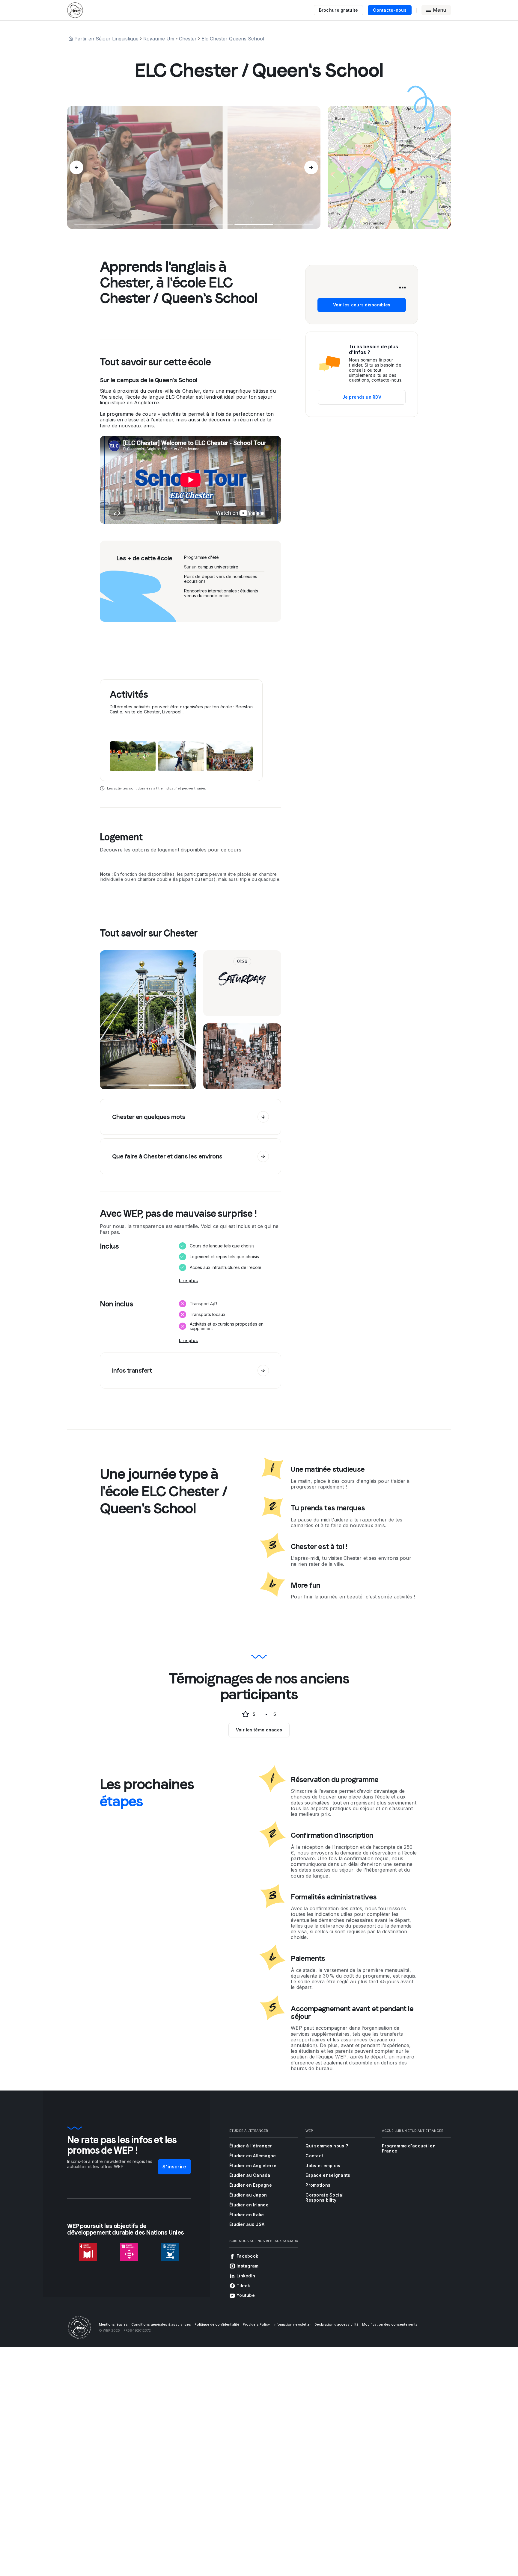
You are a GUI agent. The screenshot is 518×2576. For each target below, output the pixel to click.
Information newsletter (292, 2324)
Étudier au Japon (248, 2195)
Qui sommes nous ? (327, 2146)
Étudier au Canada (250, 2175)
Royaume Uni (159, 39)
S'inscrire (174, 2167)
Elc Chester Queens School (233, 39)
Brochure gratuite (339, 10)
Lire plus (189, 1281)
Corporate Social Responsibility (324, 2197)
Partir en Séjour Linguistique (106, 39)
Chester (188, 39)
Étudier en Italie (247, 2215)
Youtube (246, 2295)
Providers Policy (256, 2324)
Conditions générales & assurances (161, 2324)
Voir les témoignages (259, 1730)
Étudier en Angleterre (253, 2166)
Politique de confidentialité (217, 2324)
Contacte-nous (390, 10)
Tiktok (243, 2286)
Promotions (318, 2185)
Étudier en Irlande (249, 2205)
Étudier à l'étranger (251, 2146)
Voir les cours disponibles (362, 305)
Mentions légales (113, 2324)
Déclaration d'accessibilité (336, 2324)
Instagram (248, 2266)
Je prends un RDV (362, 397)
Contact (314, 2156)
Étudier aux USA (247, 2224)
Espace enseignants (328, 2175)
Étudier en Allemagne (253, 2156)
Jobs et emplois (323, 2166)
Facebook (247, 2256)
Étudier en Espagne (251, 2185)
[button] (392, 171)
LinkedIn (246, 2276)
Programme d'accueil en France (409, 2148)
